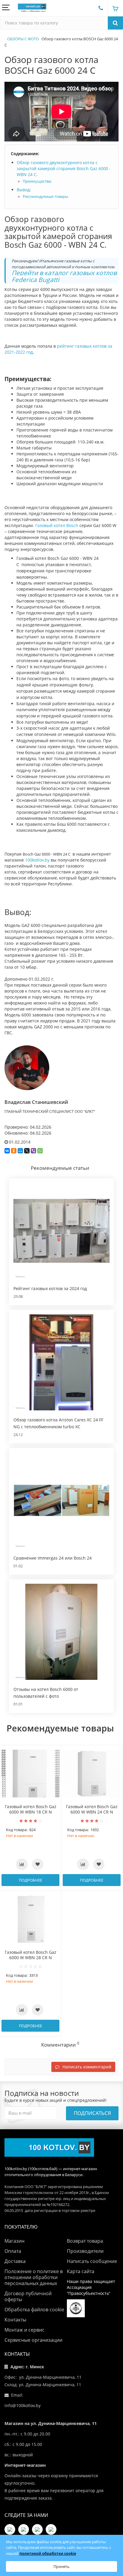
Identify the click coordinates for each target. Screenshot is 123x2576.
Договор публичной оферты (28, 2296)
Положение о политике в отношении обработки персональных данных (34, 2277)
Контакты (15, 2320)
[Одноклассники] (14, 1151)
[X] (27, 1151)
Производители (85, 2251)
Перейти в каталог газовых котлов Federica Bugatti (64, 276)
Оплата (13, 2251)
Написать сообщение (92, 2261)
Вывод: (24, 190)
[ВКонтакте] (7, 1151)
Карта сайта (81, 2271)
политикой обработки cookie (48, 2553)
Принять (61, 2566)
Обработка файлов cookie (34, 2310)
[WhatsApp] (40, 1151)
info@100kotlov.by (23, 2405)
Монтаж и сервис (24, 2330)
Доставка (15, 2261)
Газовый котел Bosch (57, 525)
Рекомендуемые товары (45, 197)
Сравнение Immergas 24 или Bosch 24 (53, 1558)
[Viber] (33, 1151)
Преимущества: (37, 181)
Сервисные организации (33, 2340)
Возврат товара (85, 2241)
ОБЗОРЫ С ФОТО (23, 39)
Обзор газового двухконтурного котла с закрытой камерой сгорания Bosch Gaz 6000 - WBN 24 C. (64, 168)
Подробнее (30, 1880)
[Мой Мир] (20, 1151)
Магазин (14, 2241)
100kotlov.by (37, 860)
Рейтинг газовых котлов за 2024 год (50, 1288)
